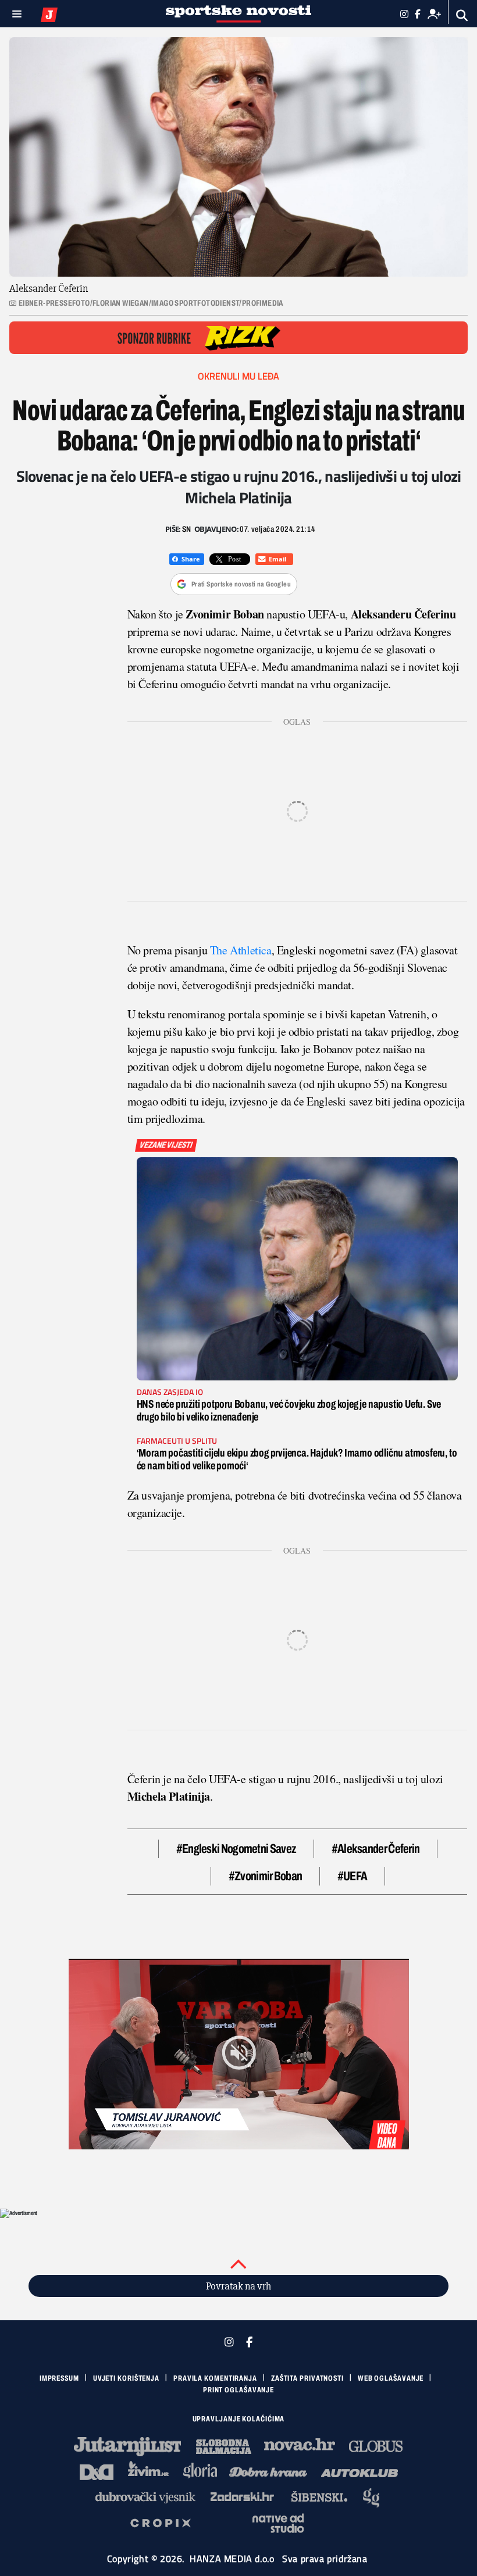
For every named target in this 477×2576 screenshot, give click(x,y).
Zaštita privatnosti (307, 2378)
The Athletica (239, 950)
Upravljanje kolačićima (239, 2419)
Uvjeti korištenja (126, 2378)
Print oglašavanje (238, 2390)
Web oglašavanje (391, 2378)
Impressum (59, 2378)
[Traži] (462, 15)
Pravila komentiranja (215, 2378)
